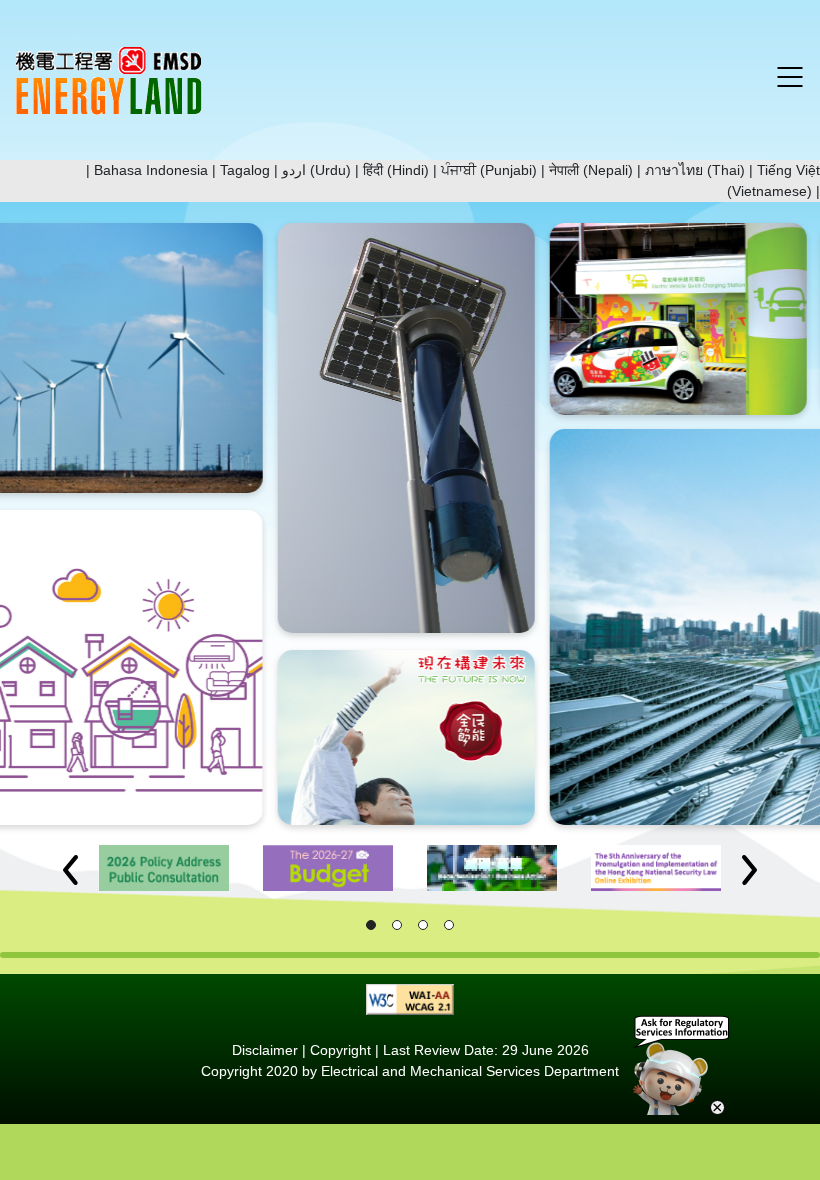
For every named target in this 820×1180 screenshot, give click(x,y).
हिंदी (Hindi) (396, 170)
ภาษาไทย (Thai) (695, 170)
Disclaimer (265, 1050)
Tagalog (245, 170)
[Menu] (790, 77)
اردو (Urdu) (316, 170)
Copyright (340, 1050)
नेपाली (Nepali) (591, 170)
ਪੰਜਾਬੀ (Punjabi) (489, 170)
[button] (70, 870)
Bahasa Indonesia (151, 170)
